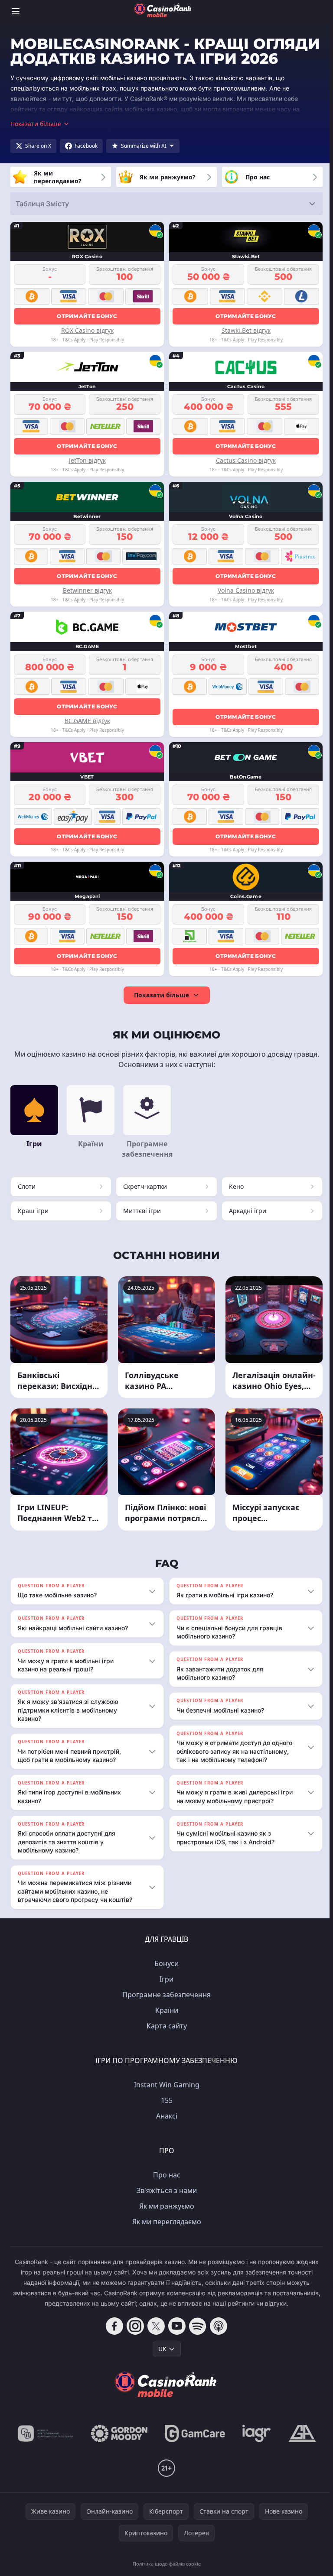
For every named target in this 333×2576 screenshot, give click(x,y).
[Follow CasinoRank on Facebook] (113, 2340)
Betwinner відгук (87, 590)
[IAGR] (255, 2448)
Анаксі (165, 2130)
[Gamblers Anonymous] (300, 2448)
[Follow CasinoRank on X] (154, 2340)
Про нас (165, 2189)
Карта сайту (165, 2040)
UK (161, 2363)
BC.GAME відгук (87, 721)
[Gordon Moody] (118, 2448)
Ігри (165, 1993)
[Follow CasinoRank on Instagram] (134, 2340)
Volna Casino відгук (246, 590)
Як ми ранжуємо (165, 2220)
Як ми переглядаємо (165, 2236)
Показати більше (162, 995)
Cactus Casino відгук (246, 460)
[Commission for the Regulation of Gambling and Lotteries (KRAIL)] (44, 2448)
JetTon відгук (87, 460)
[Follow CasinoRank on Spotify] (196, 2340)
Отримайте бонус (87, 316)
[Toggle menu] (16, 11)
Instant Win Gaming (165, 2099)
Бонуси (165, 1978)
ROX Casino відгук (87, 330)
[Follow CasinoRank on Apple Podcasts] (217, 2340)
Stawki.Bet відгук (246, 330)
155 (165, 2115)
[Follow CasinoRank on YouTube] (175, 2340)
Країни (165, 2024)
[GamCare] (193, 2448)
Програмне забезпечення (165, 2009)
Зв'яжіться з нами (165, 2205)
